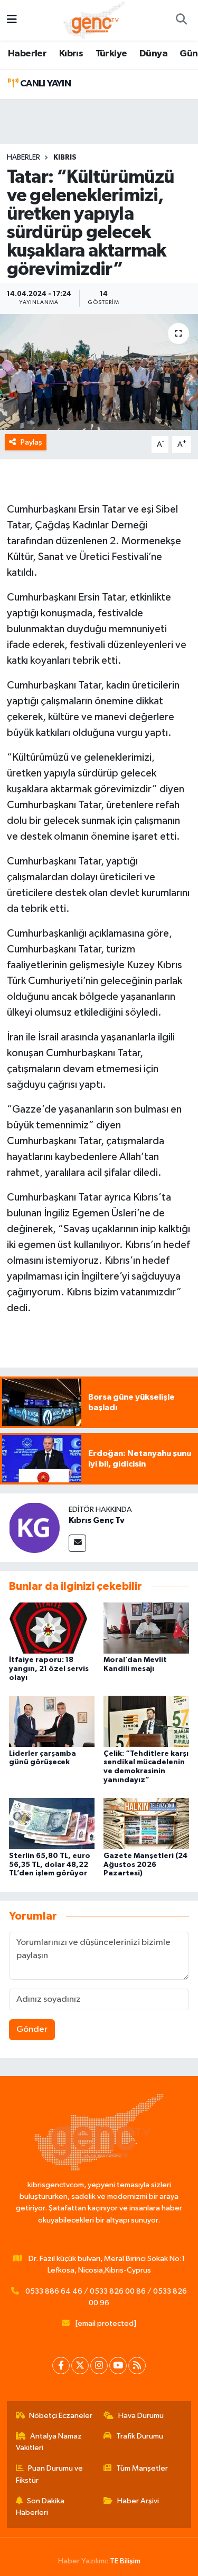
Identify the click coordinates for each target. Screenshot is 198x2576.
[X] (80, 2366)
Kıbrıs (71, 54)
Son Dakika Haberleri (40, 2507)
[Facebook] (61, 2366)
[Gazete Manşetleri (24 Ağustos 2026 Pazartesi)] (146, 1823)
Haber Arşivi (138, 2501)
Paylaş (31, 442)
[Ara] (181, 21)
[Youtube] (118, 2366)
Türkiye (111, 54)
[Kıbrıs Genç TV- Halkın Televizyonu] (94, 20)
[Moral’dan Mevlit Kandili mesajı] (146, 1628)
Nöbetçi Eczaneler (61, 2416)
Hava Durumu (141, 2416)
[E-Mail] (77, 1543)
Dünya (153, 54)
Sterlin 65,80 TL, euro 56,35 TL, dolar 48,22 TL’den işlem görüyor (50, 1865)
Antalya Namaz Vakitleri (49, 2442)
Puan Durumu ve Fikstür (50, 2474)
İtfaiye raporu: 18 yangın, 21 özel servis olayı (49, 1669)
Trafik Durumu (140, 2436)
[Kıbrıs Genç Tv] (34, 1527)
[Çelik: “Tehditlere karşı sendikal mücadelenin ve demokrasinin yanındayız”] (146, 1721)
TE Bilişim (125, 2561)
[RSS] (137, 2366)
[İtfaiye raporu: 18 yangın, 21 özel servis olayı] (52, 1628)
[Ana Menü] (12, 20)
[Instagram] (99, 2366)
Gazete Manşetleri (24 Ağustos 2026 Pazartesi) (145, 1865)
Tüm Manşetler (142, 2468)
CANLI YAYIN (44, 84)
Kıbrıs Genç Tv (97, 1520)
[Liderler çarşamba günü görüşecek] (52, 1721)
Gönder (32, 2029)
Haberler (27, 54)
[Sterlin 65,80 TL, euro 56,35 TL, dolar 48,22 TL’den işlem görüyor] (52, 1823)
